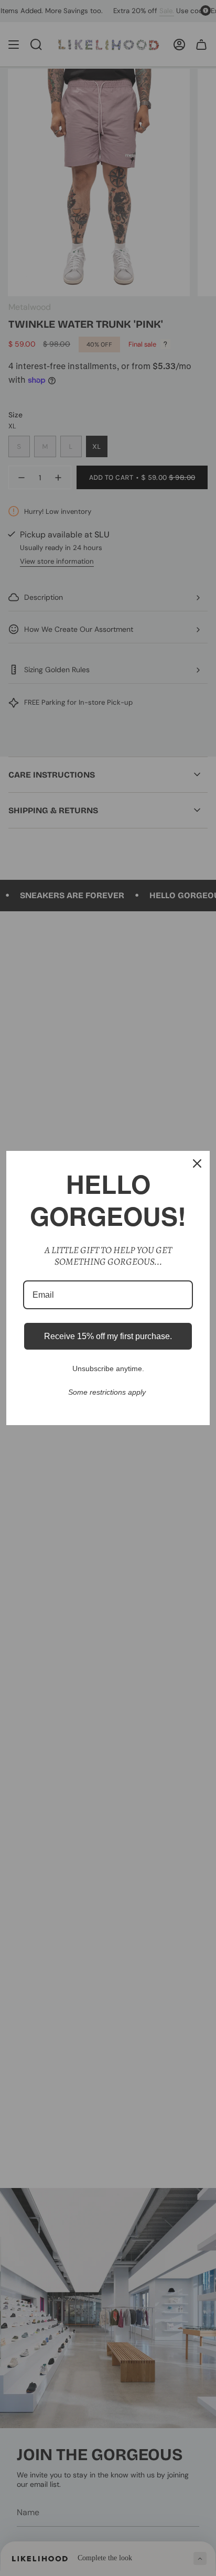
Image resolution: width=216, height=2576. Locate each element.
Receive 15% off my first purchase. (108, 1336)
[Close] (197, 1163)
